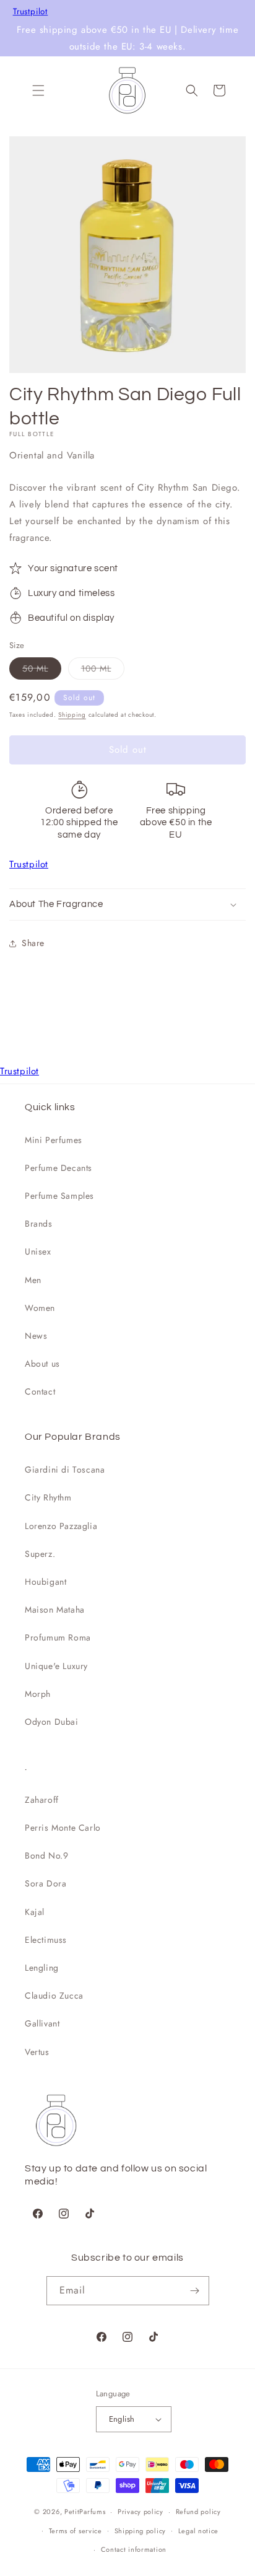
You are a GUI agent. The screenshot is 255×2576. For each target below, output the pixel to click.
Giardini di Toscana (65, 1470)
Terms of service (76, 2531)
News (36, 1336)
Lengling (42, 1968)
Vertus (37, 2052)
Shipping (72, 715)
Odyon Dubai (52, 1722)
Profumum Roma (58, 1637)
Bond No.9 (46, 1855)
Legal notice (198, 2531)
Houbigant (45, 1582)
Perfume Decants (58, 1168)
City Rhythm (48, 1497)
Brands (39, 1224)
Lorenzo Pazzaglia (61, 1526)
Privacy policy (140, 2512)
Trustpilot (31, 12)
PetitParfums (85, 2512)
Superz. (40, 1554)
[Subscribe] (195, 2291)
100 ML (103, 671)
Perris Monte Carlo (63, 1828)
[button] (38, 90)
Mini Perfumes (54, 1140)
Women (40, 1308)
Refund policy (198, 2512)
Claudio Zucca (54, 1996)
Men (33, 1280)
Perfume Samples (59, 1196)
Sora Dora (45, 1883)
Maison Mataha (55, 1610)
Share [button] (33, 943)
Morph (38, 1694)
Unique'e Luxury (56, 1666)
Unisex (38, 1251)
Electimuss (46, 1940)
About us (42, 1364)
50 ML (42, 671)
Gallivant (42, 2023)
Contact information (134, 2549)
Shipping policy (140, 2531)
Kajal (35, 1912)
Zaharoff (42, 1800)
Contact (40, 1391)
